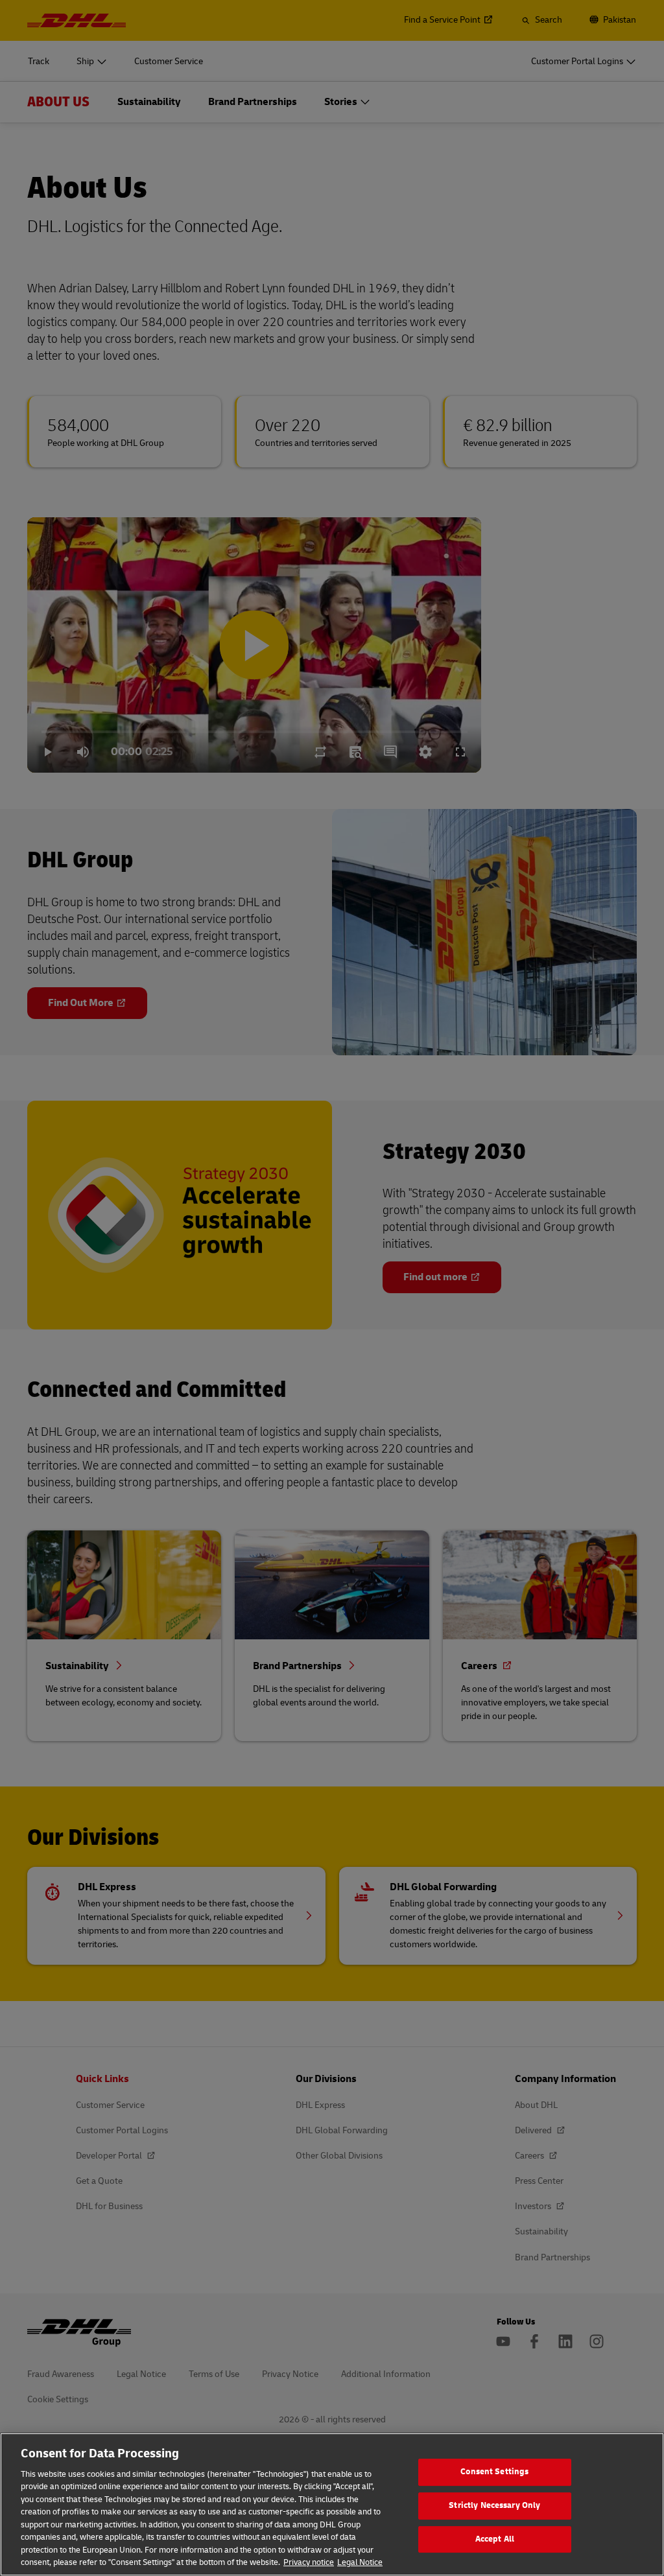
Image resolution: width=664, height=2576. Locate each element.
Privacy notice (309, 2562)
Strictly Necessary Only (494, 2505)
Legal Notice (360, 2562)
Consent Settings (494, 2472)
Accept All (495, 2539)
